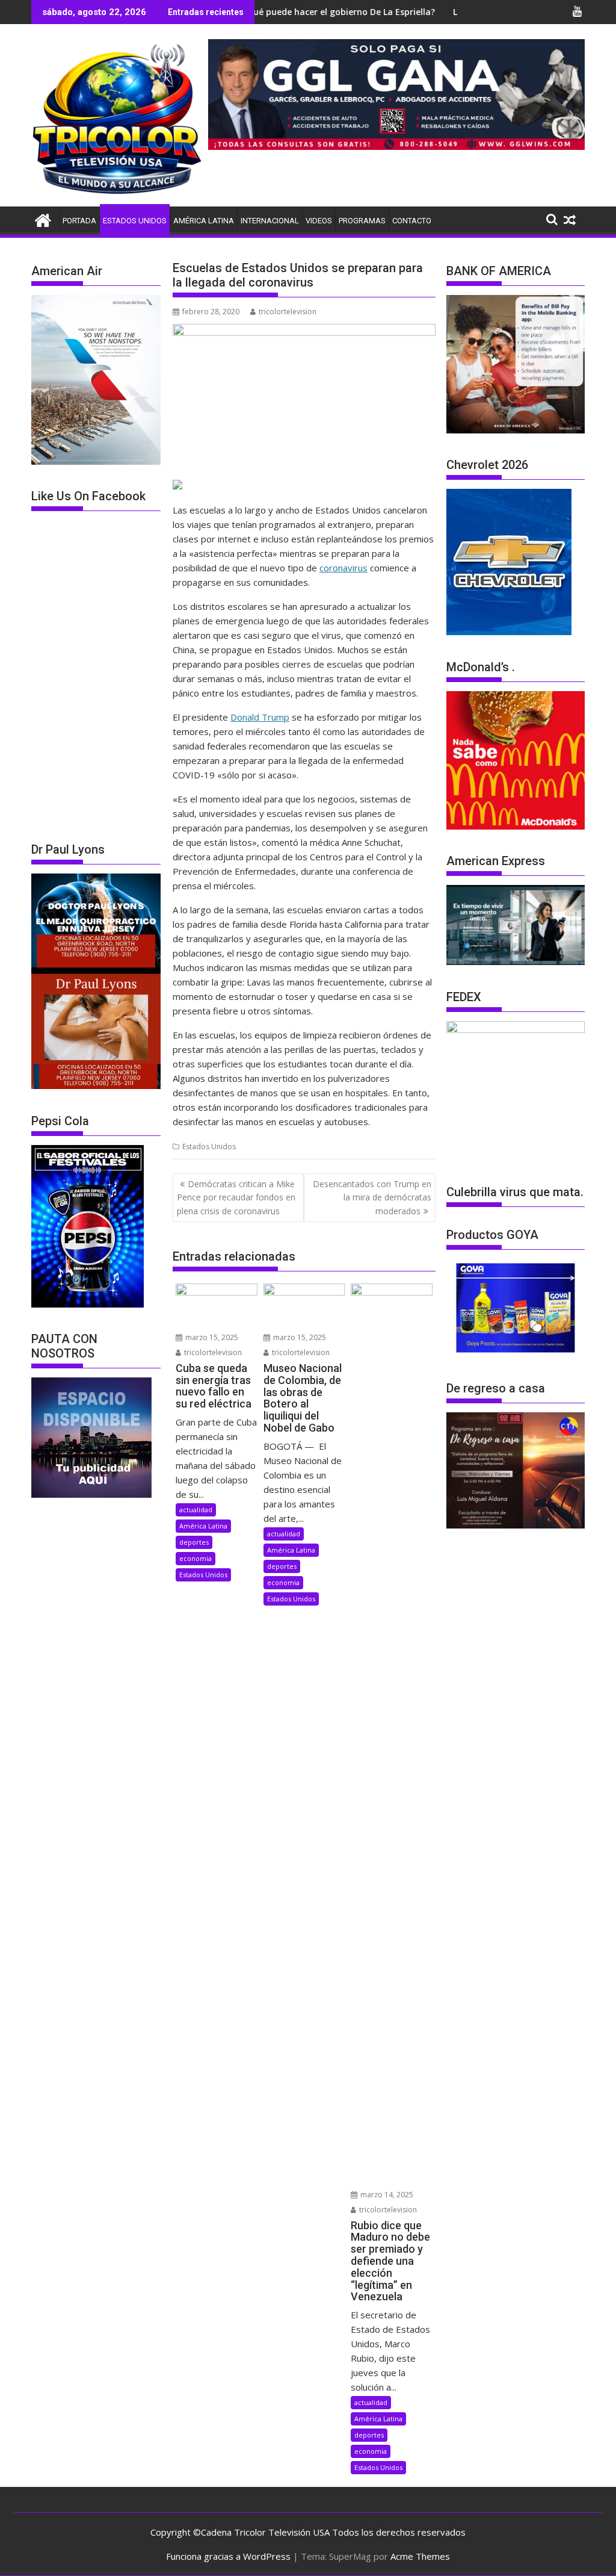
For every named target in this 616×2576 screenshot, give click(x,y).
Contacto (412, 221)
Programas (362, 221)
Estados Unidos (135, 221)
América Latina (204, 221)
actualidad (196, 1510)
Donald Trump (260, 717)
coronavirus (343, 568)
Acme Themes (420, 2556)
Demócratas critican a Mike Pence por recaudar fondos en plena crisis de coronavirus (236, 1197)
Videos (319, 221)
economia (196, 1558)
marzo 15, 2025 (211, 1337)
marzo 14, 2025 (386, 2195)
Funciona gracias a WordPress (228, 2556)
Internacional (270, 221)
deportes (194, 1542)
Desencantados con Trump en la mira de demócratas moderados (372, 1197)
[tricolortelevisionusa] (43, 219)
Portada (79, 221)
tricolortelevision (288, 312)
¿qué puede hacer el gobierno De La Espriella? (272, 12)
